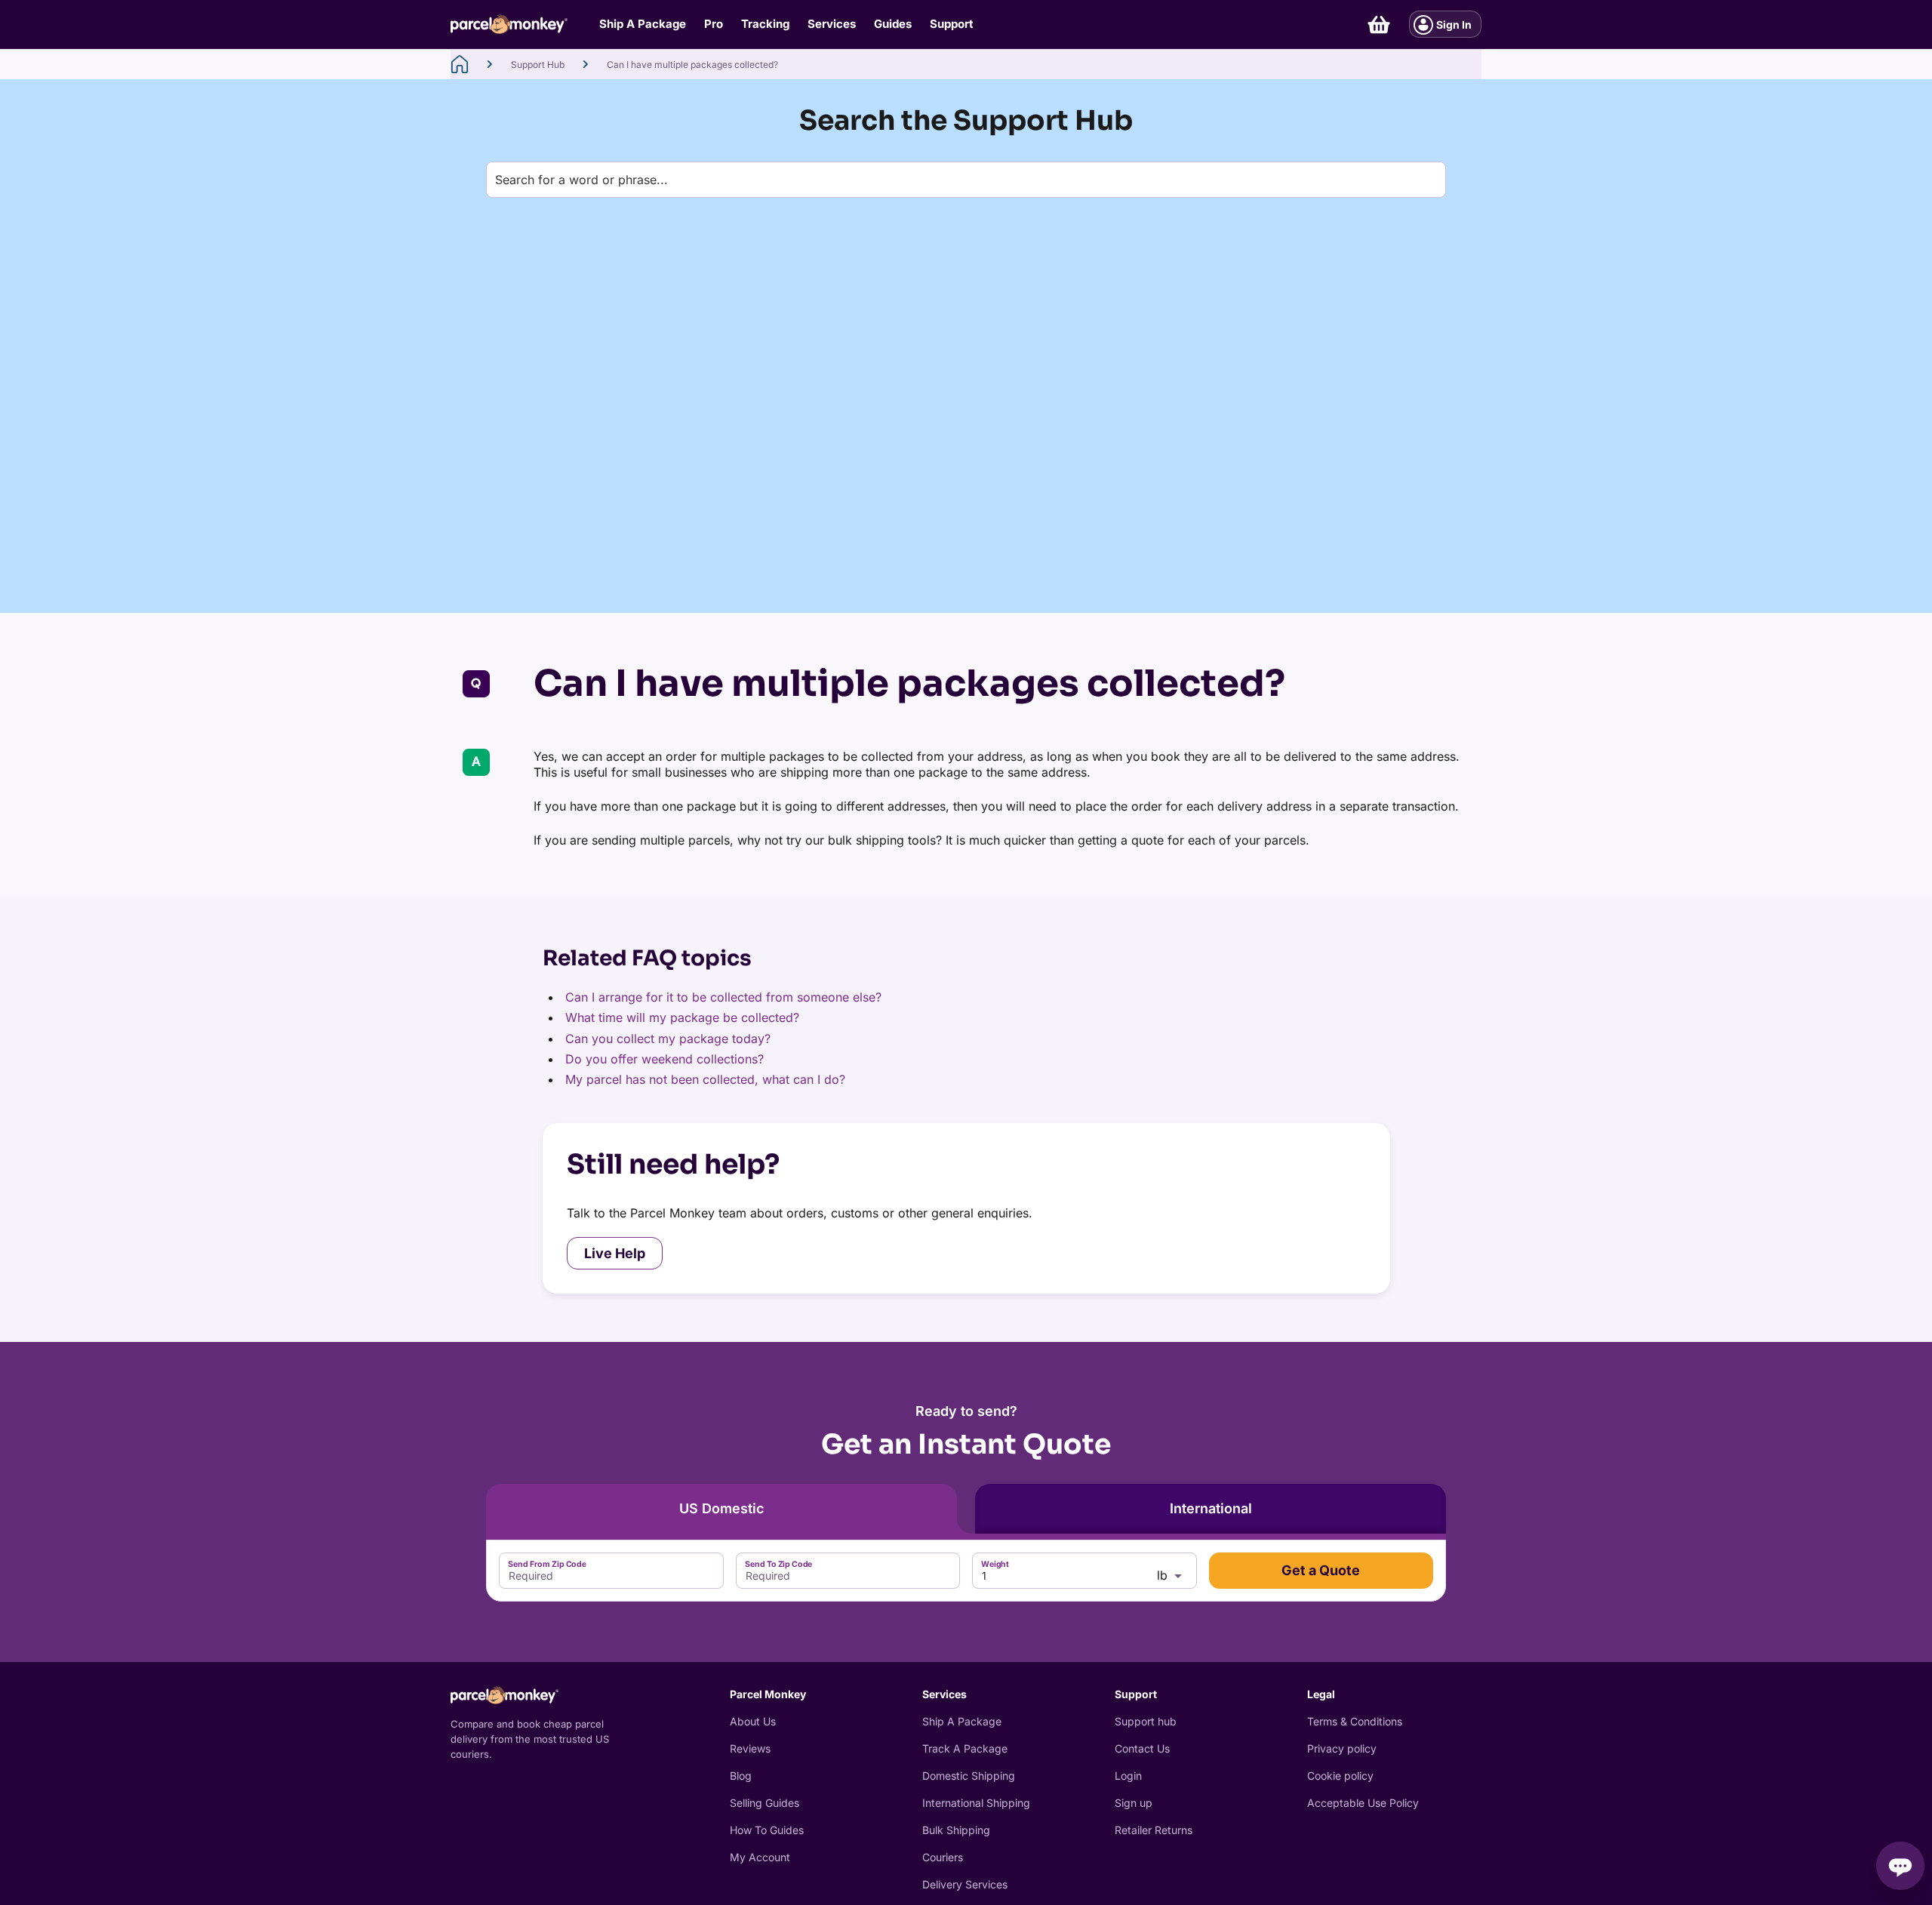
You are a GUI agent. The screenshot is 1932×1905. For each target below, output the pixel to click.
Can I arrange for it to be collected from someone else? (723, 997)
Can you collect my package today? (668, 1039)
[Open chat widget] (1900, 1866)
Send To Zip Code (778, 1563)
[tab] (721, 1509)
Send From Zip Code (547, 1563)
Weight (995, 1563)
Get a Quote (1321, 1570)
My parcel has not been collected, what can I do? (705, 1079)
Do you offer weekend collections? (665, 1059)
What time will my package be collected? (682, 1017)
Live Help (615, 1253)
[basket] (1379, 25)
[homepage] (460, 64)
